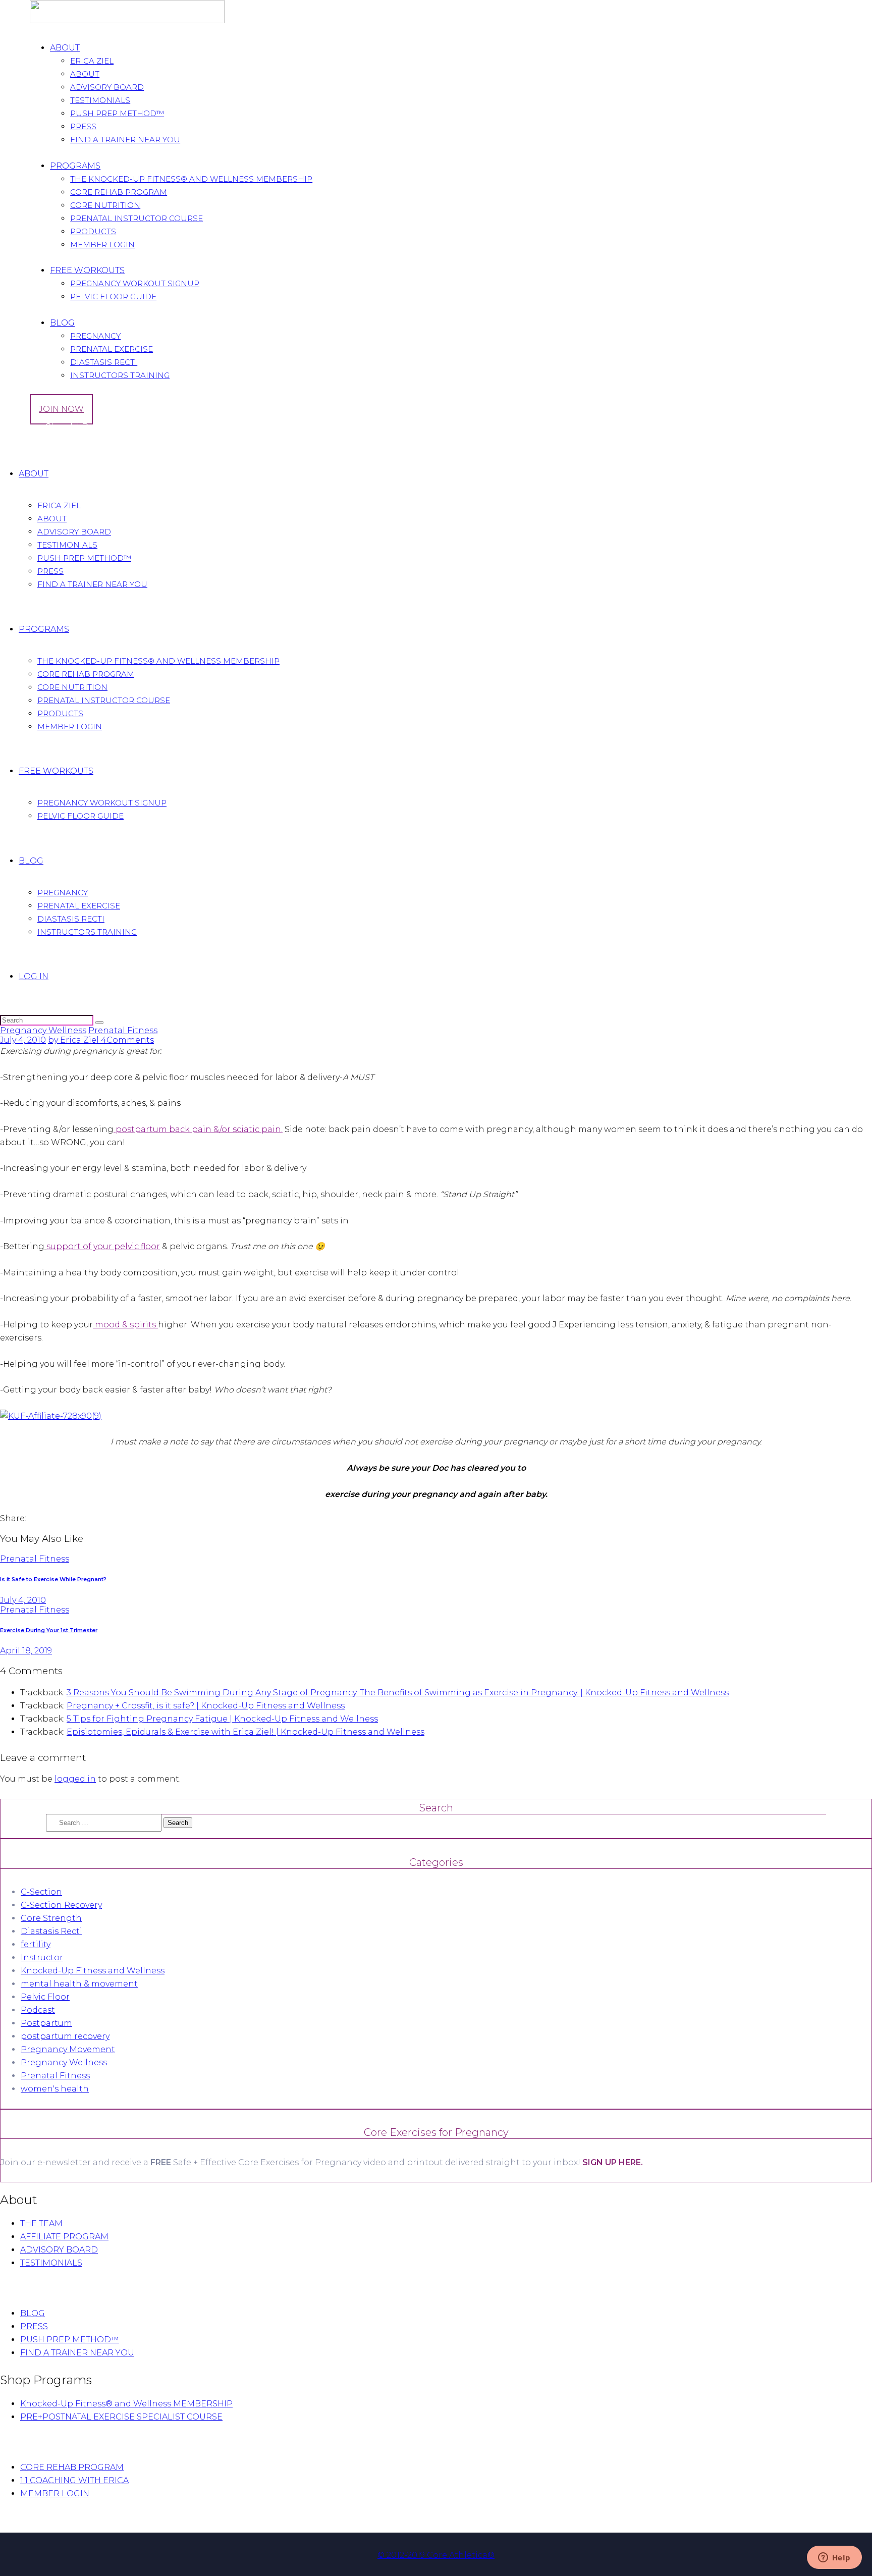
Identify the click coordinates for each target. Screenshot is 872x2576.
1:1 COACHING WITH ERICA (74, 2480)
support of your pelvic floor (103, 1246)
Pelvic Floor (45, 1997)
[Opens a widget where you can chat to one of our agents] (834, 2558)
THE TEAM (41, 2223)
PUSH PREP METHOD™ (70, 2340)
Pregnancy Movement (68, 2049)
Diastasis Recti (51, 1931)
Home (13, 444)
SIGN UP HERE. (613, 2162)
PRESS (34, 2326)
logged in (75, 1779)
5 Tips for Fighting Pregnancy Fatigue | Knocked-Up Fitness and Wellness (222, 1719)
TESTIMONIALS (51, 2263)
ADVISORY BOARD (59, 2250)
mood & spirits (124, 1325)
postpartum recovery (65, 2036)
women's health (55, 2089)
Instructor (42, 1957)
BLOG (33, 2313)
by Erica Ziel (74, 1040)
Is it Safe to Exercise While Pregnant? (53, 1579)
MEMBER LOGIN (55, 2493)
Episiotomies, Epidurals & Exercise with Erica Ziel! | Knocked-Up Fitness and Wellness (246, 1732)
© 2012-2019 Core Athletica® (436, 2555)
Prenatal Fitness (123, 1030)
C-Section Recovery (61, 1905)
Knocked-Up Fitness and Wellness (93, 1971)
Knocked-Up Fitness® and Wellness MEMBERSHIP (126, 2404)
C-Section (41, 1892)
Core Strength (51, 1918)
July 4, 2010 (23, 1040)
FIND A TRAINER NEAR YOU (77, 2353)
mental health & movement (79, 1984)
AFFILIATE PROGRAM (64, 2237)
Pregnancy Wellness (43, 1030)
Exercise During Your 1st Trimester (49, 1630)
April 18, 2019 (26, 1651)
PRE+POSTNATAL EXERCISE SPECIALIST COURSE (121, 2417)
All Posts (44, 444)
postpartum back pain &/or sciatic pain (197, 1129)
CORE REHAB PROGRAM (72, 2467)
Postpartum (46, 2023)
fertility (36, 1944)
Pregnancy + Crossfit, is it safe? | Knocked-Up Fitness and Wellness (206, 1706)
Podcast (38, 2010)
